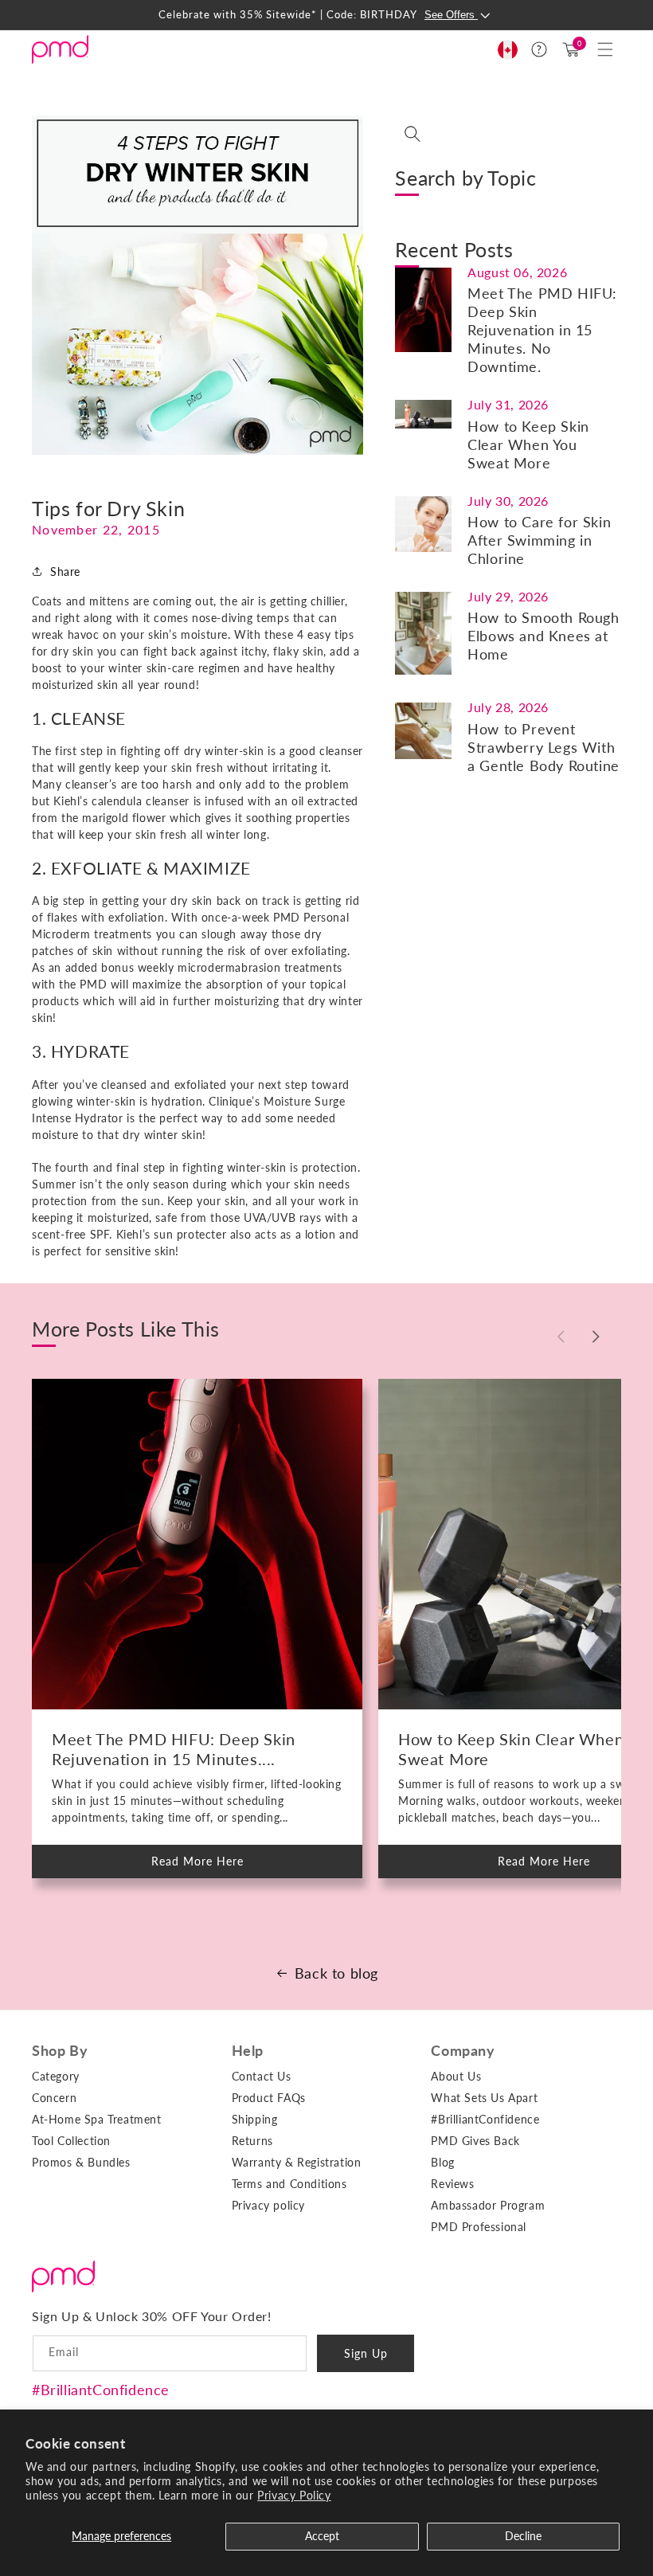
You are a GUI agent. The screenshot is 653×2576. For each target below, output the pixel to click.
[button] (605, 49)
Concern (54, 2098)
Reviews (452, 2184)
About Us (456, 2076)
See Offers (451, 15)
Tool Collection (71, 2141)
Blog (442, 2162)
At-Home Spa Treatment (97, 2119)
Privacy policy (268, 2205)
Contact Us (262, 2076)
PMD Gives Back (475, 2141)
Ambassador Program (488, 2205)
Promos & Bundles (81, 2162)
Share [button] (65, 572)
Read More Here (211, 1866)
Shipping (255, 2119)
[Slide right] (596, 1337)
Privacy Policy (294, 2495)
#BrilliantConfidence (101, 2390)
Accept (322, 2536)
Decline (523, 2536)
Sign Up (366, 2353)
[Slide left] (561, 1337)
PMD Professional (479, 2227)
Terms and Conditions (289, 2184)
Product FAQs (269, 2098)
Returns (252, 2141)
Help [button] (248, 2050)
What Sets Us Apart (484, 2098)
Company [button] (463, 2050)
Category (56, 2076)
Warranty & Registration (297, 2162)
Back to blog (336, 1973)
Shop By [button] (60, 2050)
